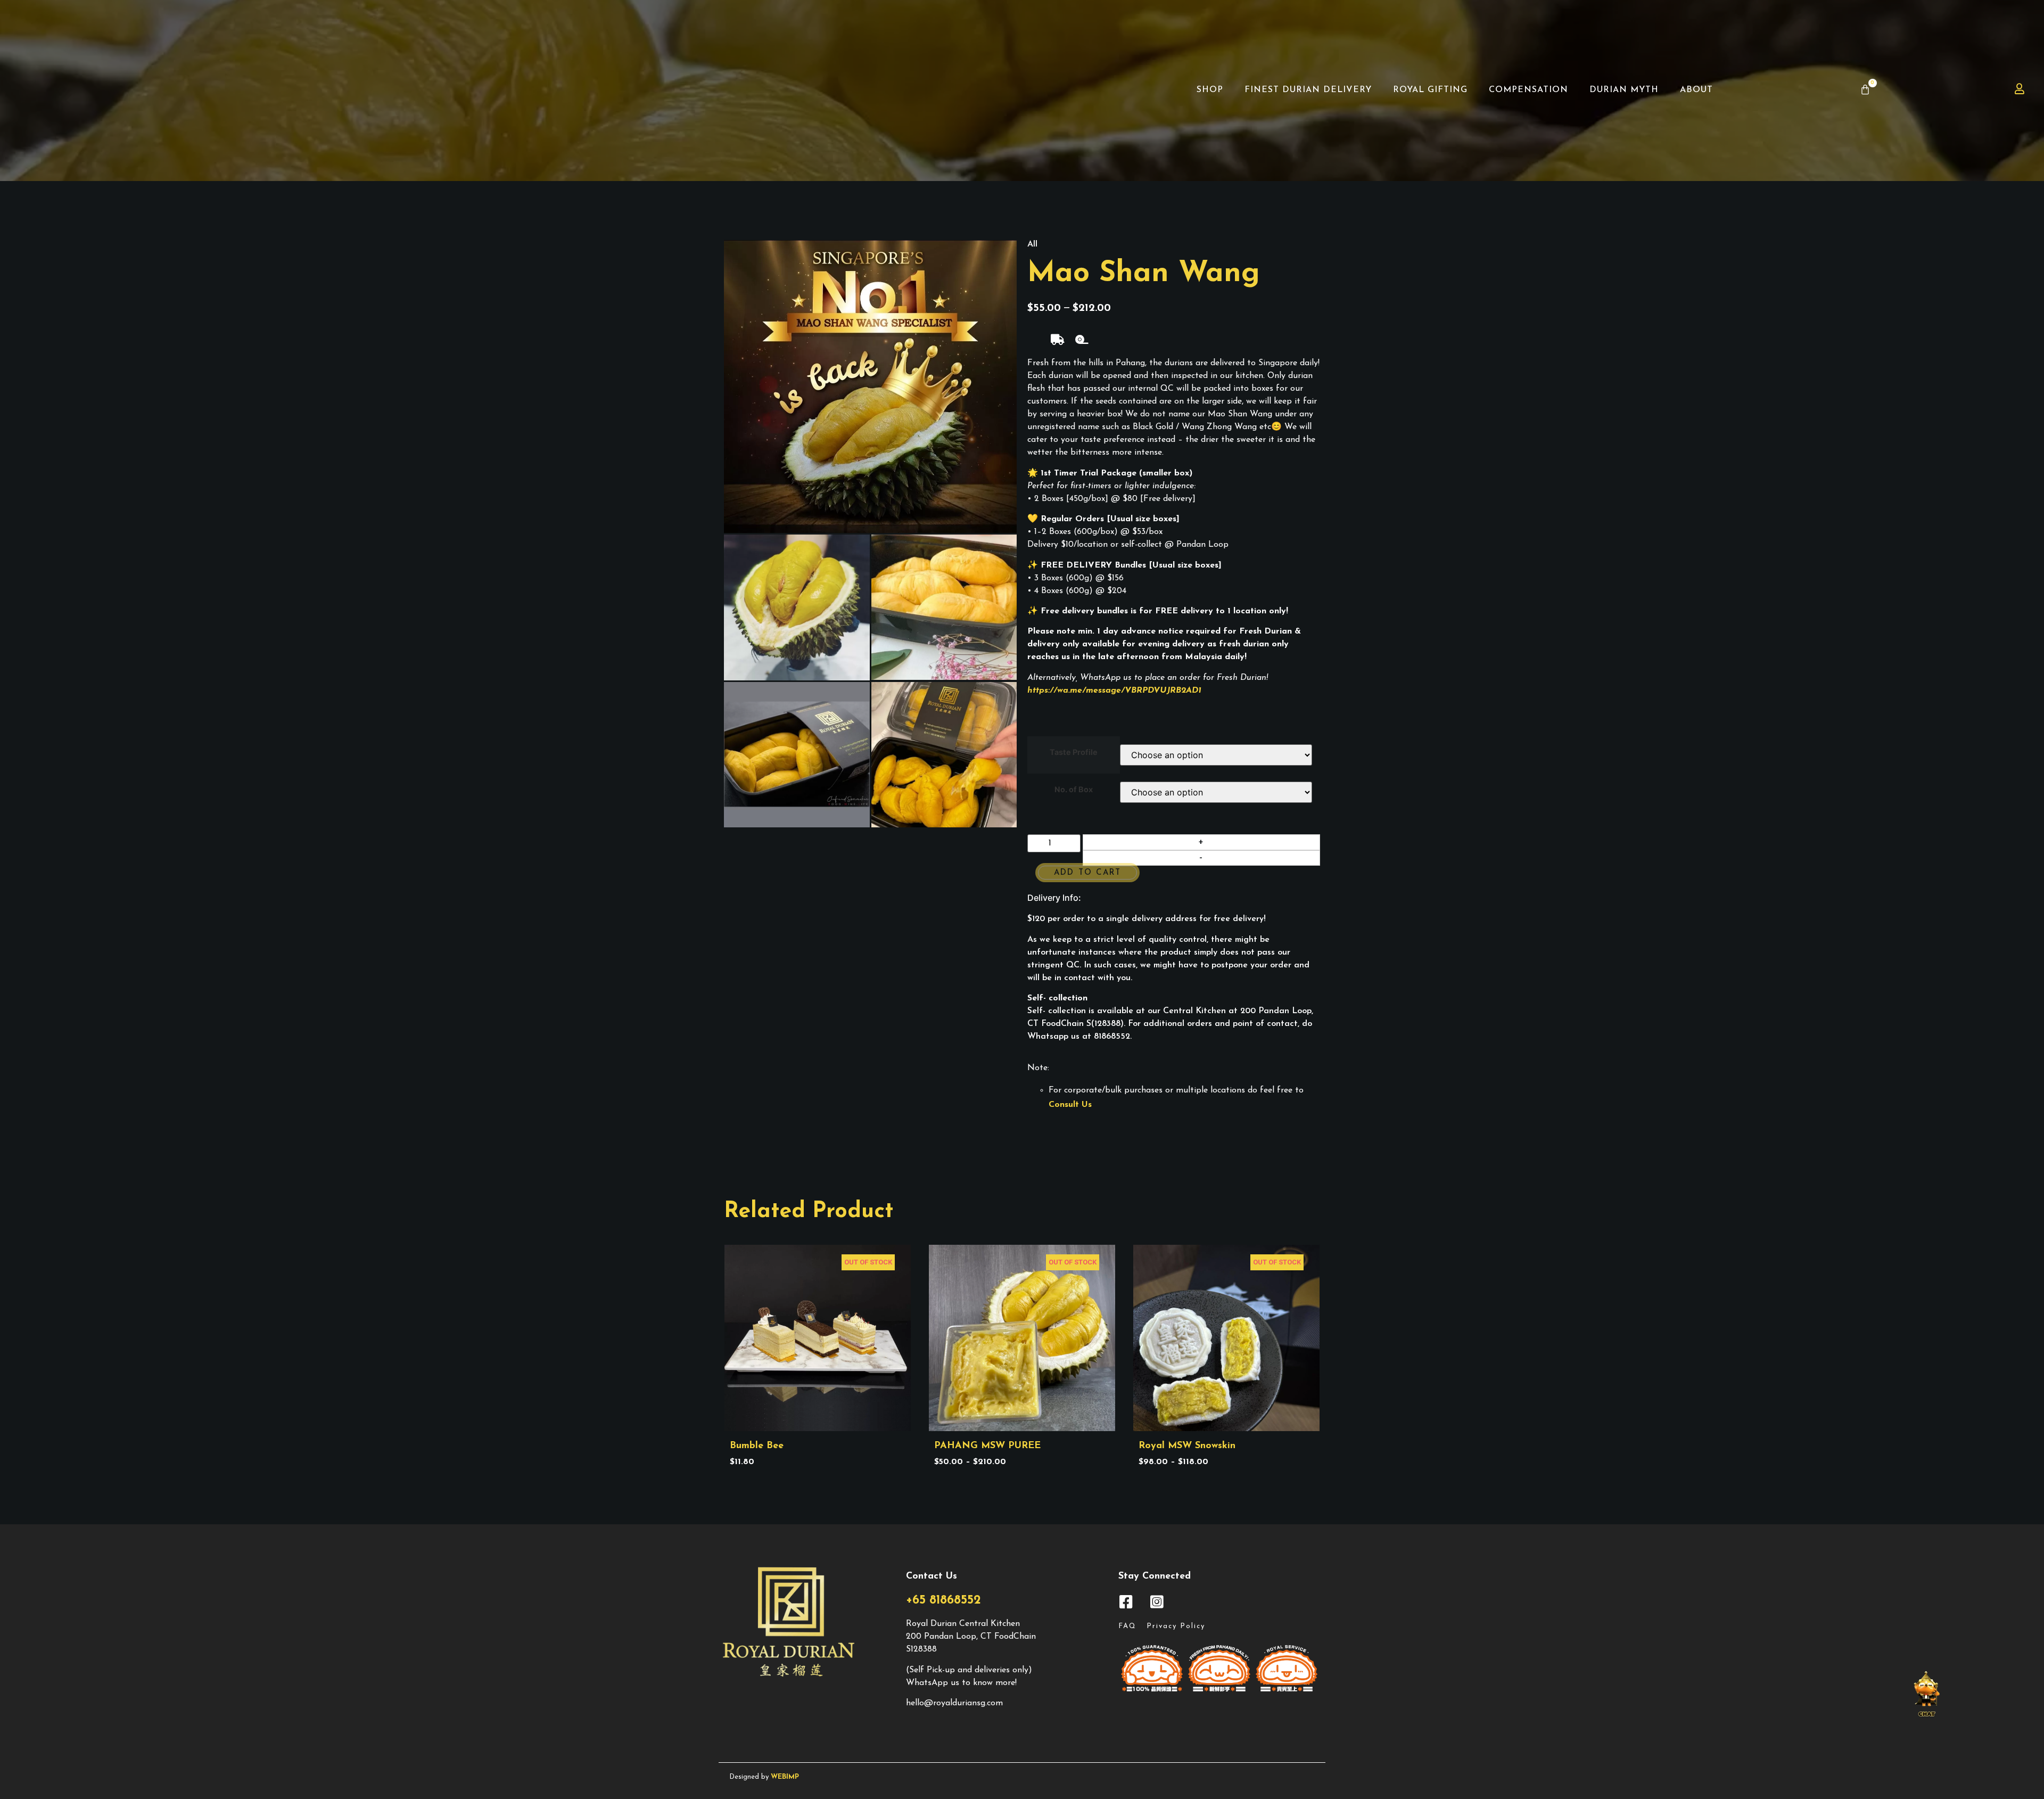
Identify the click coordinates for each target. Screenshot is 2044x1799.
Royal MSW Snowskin (1187, 1446)
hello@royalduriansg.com (954, 1703)
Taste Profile (1074, 752)
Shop (1210, 90)
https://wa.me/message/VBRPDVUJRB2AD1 (1114, 691)
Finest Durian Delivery (1308, 90)
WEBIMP (785, 1777)
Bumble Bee (757, 1446)
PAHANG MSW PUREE (987, 1446)
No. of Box (1074, 790)
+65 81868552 (943, 1601)
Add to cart (1087, 873)
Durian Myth (1624, 90)
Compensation (1528, 90)
